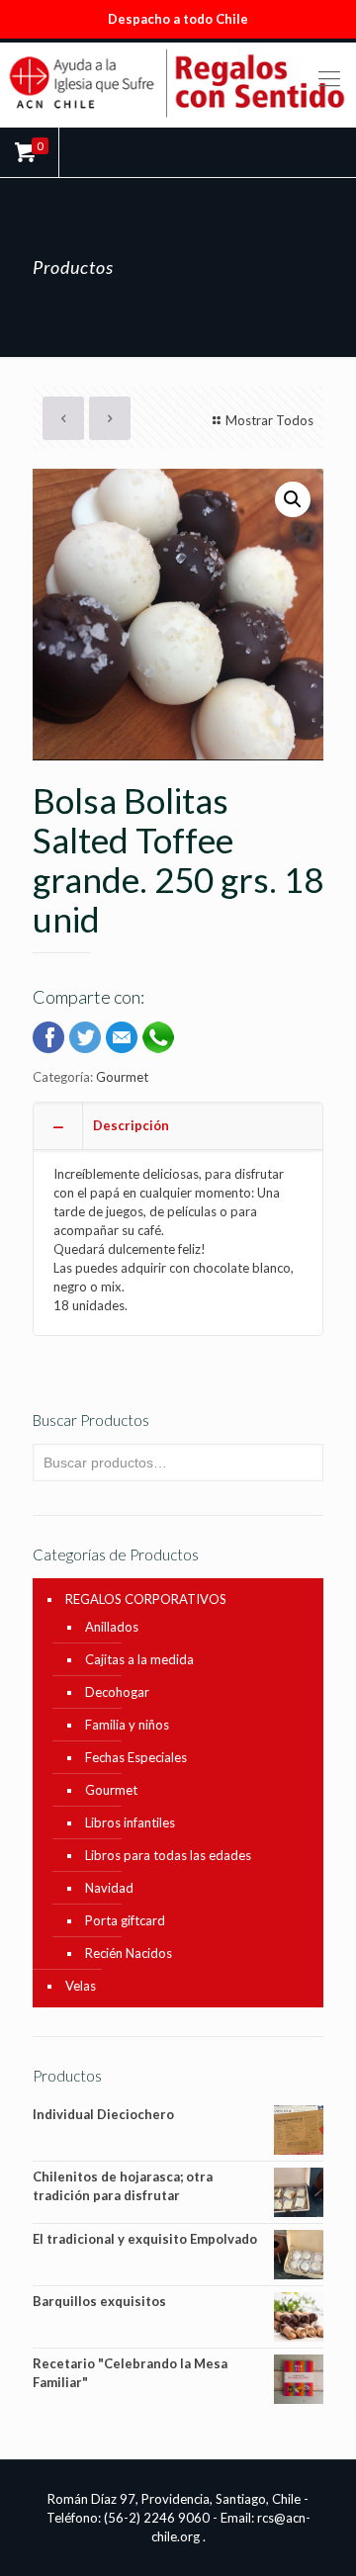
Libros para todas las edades (168, 1855)
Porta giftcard (125, 1920)
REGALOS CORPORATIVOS (146, 1599)
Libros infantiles (130, 1822)
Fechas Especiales (136, 1757)
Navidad (109, 1888)
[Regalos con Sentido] (178, 83)
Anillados (112, 1627)
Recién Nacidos (129, 1953)
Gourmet (122, 1077)
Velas (81, 1986)
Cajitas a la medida (139, 1659)
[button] (293, 499)
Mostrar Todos (269, 420)
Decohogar (117, 1692)
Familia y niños (127, 1725)
